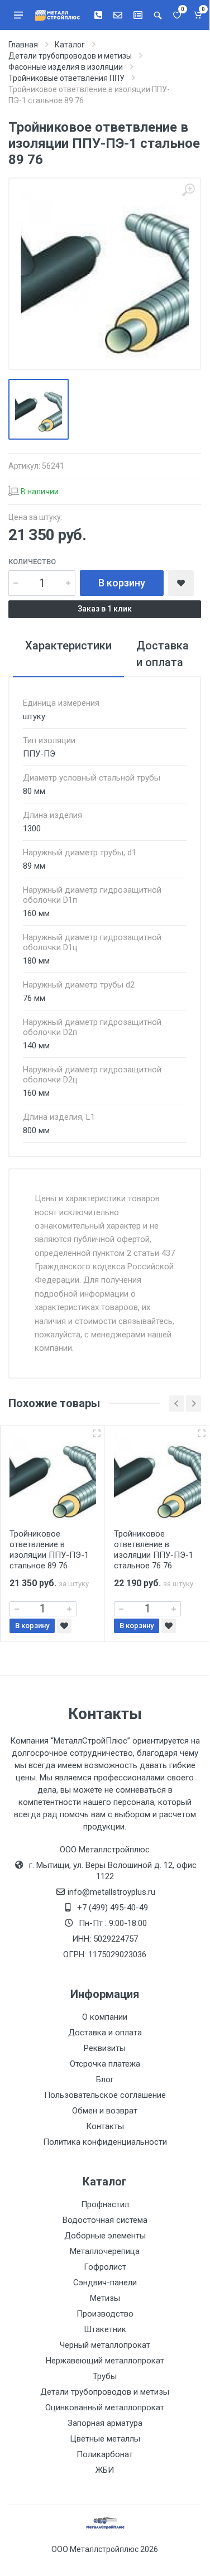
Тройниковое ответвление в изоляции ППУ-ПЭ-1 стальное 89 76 (49, 1550)
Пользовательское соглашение (105, 2095)
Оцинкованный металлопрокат (105, 2408)
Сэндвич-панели (105, 2283)
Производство (105, 2314)
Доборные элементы (105, 2236)
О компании (105, 2017)
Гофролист (105, 2267)
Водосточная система (105, 2220)
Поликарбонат (105, 2454)
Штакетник (105, 2329)
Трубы (105, 2376)
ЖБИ (105, 2470)
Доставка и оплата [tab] (163, 654)
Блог (105, 2079)
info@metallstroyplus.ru (111, 1892)
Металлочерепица (105, 2251)
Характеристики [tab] (68, 646)
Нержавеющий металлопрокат (105, 2361)
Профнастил (105, 2204)
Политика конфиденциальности (105, 2142)
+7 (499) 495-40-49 (113, 1908)
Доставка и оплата (105, 2033)
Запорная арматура (105, 2423)
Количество (32, 562)
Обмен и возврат (105, 2111)
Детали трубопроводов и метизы (105, 2392)
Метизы (105, 2298)
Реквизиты (105, 2048)
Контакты (105, 2126)
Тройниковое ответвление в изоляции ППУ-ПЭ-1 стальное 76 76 (154, 1550)
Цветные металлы (105, 2439)
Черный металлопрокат (105, 2345)
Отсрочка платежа (105, 2064)
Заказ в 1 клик (105, 609)
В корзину (122, 583)
